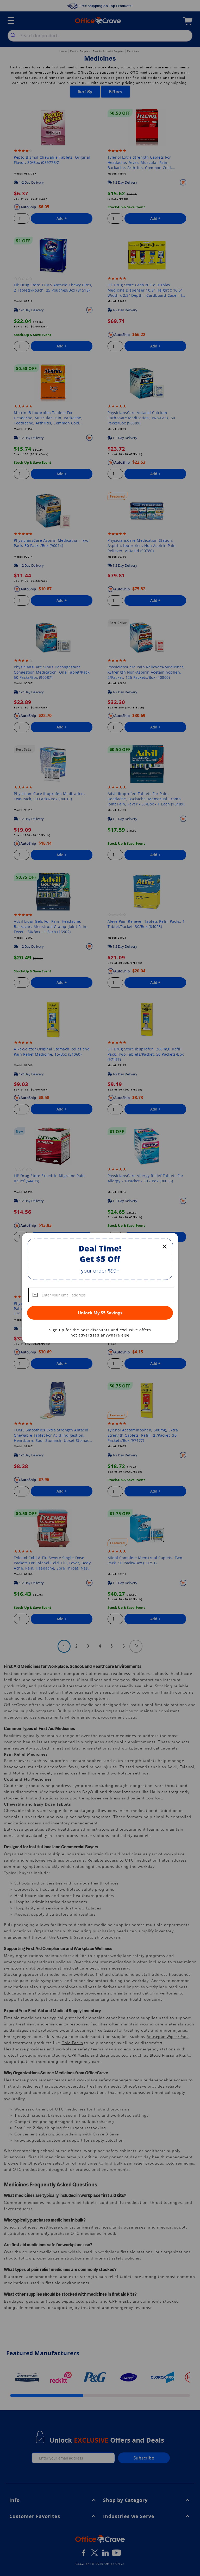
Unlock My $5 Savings (100, 1313)
